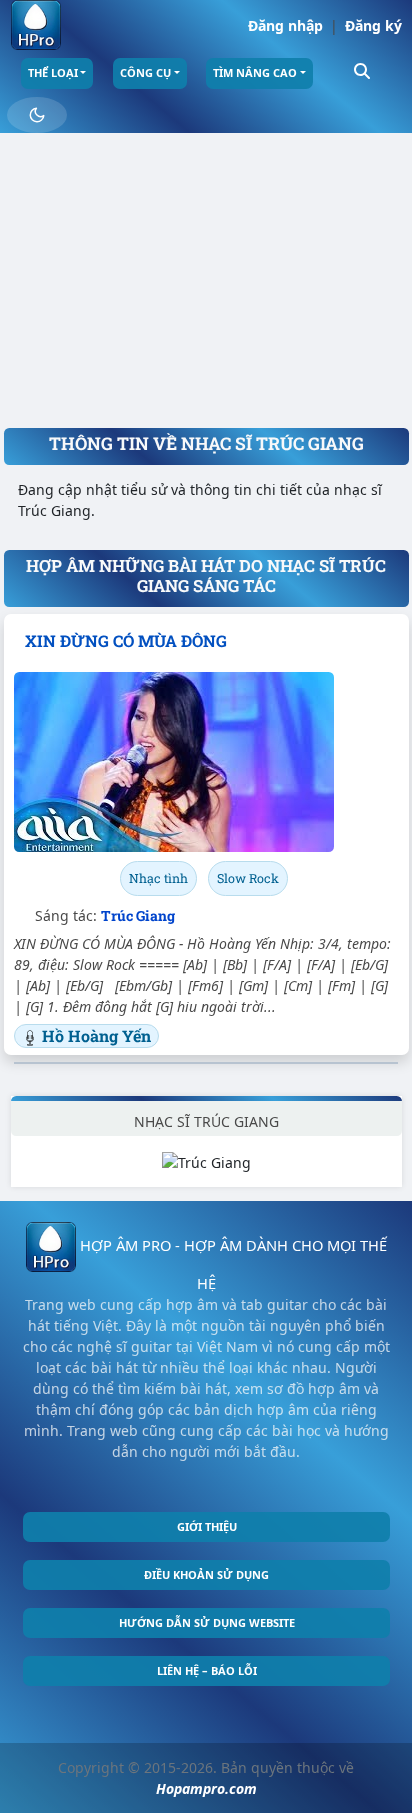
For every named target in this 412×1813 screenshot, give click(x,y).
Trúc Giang (138, 915)
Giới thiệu (207, 1526)
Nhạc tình (158, 878)
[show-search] (362, 69)
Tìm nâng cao (255, 72)
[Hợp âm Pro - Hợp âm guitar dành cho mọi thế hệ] (36, 25)
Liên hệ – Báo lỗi (207, 1670)
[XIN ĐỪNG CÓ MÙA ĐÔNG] (206, 762)
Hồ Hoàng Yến (96, 1035)
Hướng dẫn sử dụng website (207, 1622)
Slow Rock (248, 878)
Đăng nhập (285, 25)
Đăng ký (373, 25)
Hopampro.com (206, 1788)
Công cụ (145, 72)
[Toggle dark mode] (37, 115)
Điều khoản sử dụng (206, 1574)
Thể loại (53, 72)
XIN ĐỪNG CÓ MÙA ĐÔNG (126, 640)
